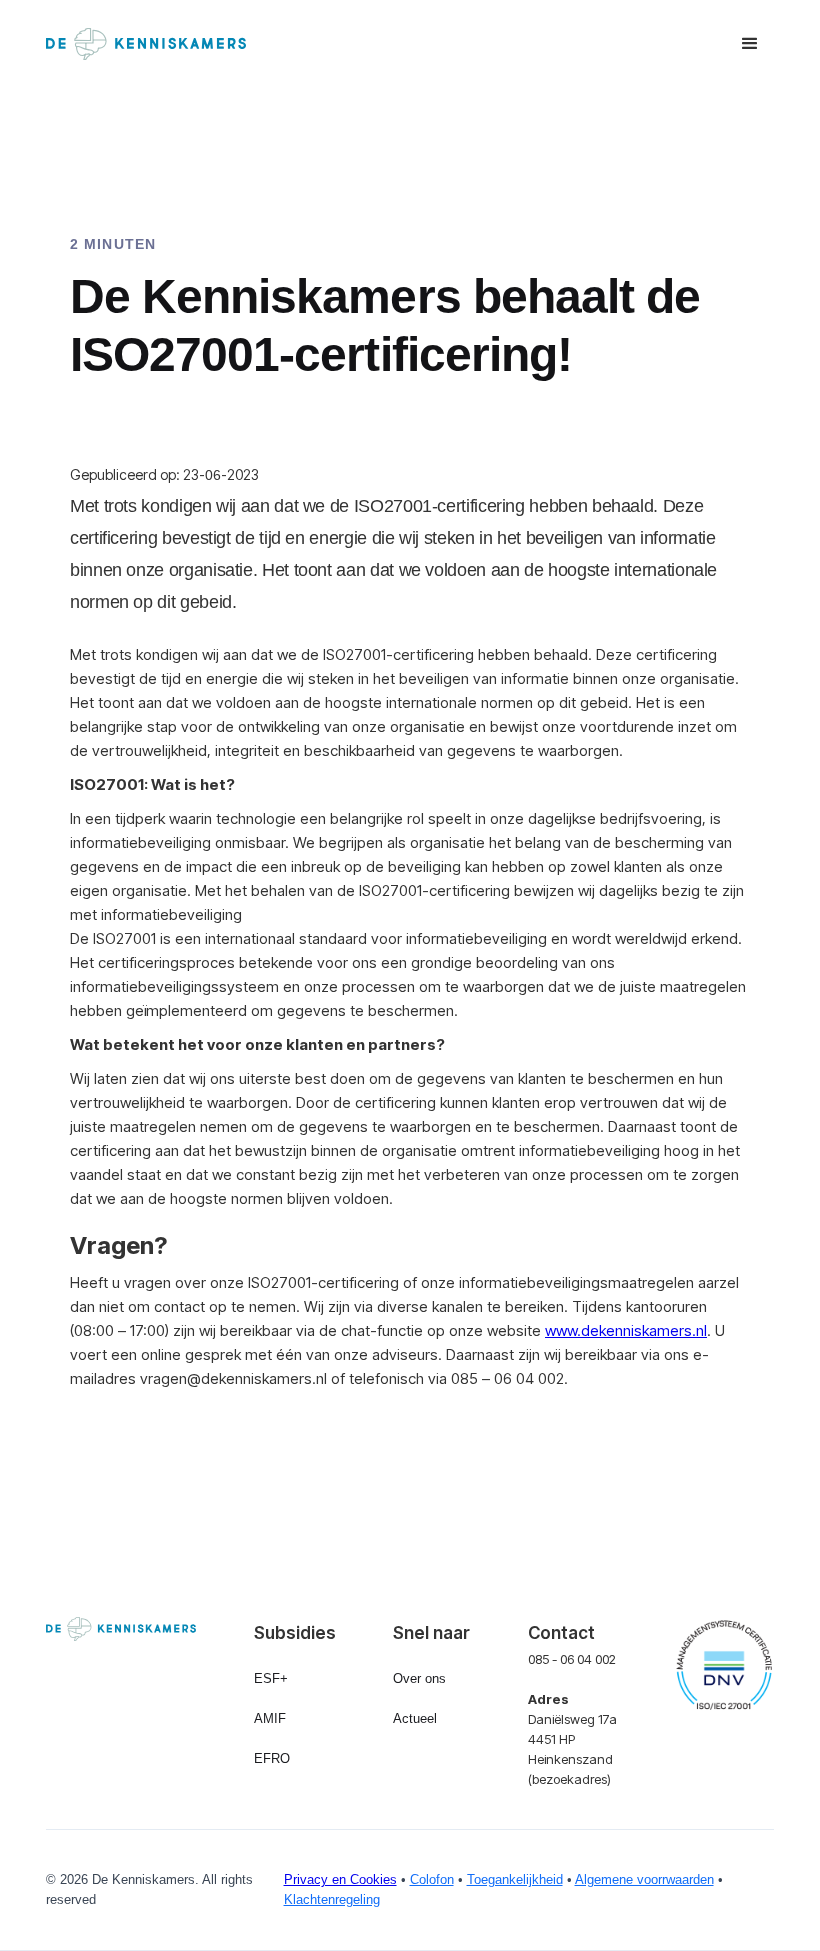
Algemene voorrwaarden (644, 1879)
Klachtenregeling (332, 1899)
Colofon (432, 1879)
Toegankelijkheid (515, 1879)
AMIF (270, 1718)
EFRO (272, 1758)
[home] (146, 44)
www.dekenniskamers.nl (626, 1330)
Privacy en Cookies (340, 1879)
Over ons (419, 1678)
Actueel (415, 1718)
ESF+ (271, 1678)
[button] (750, 44)
